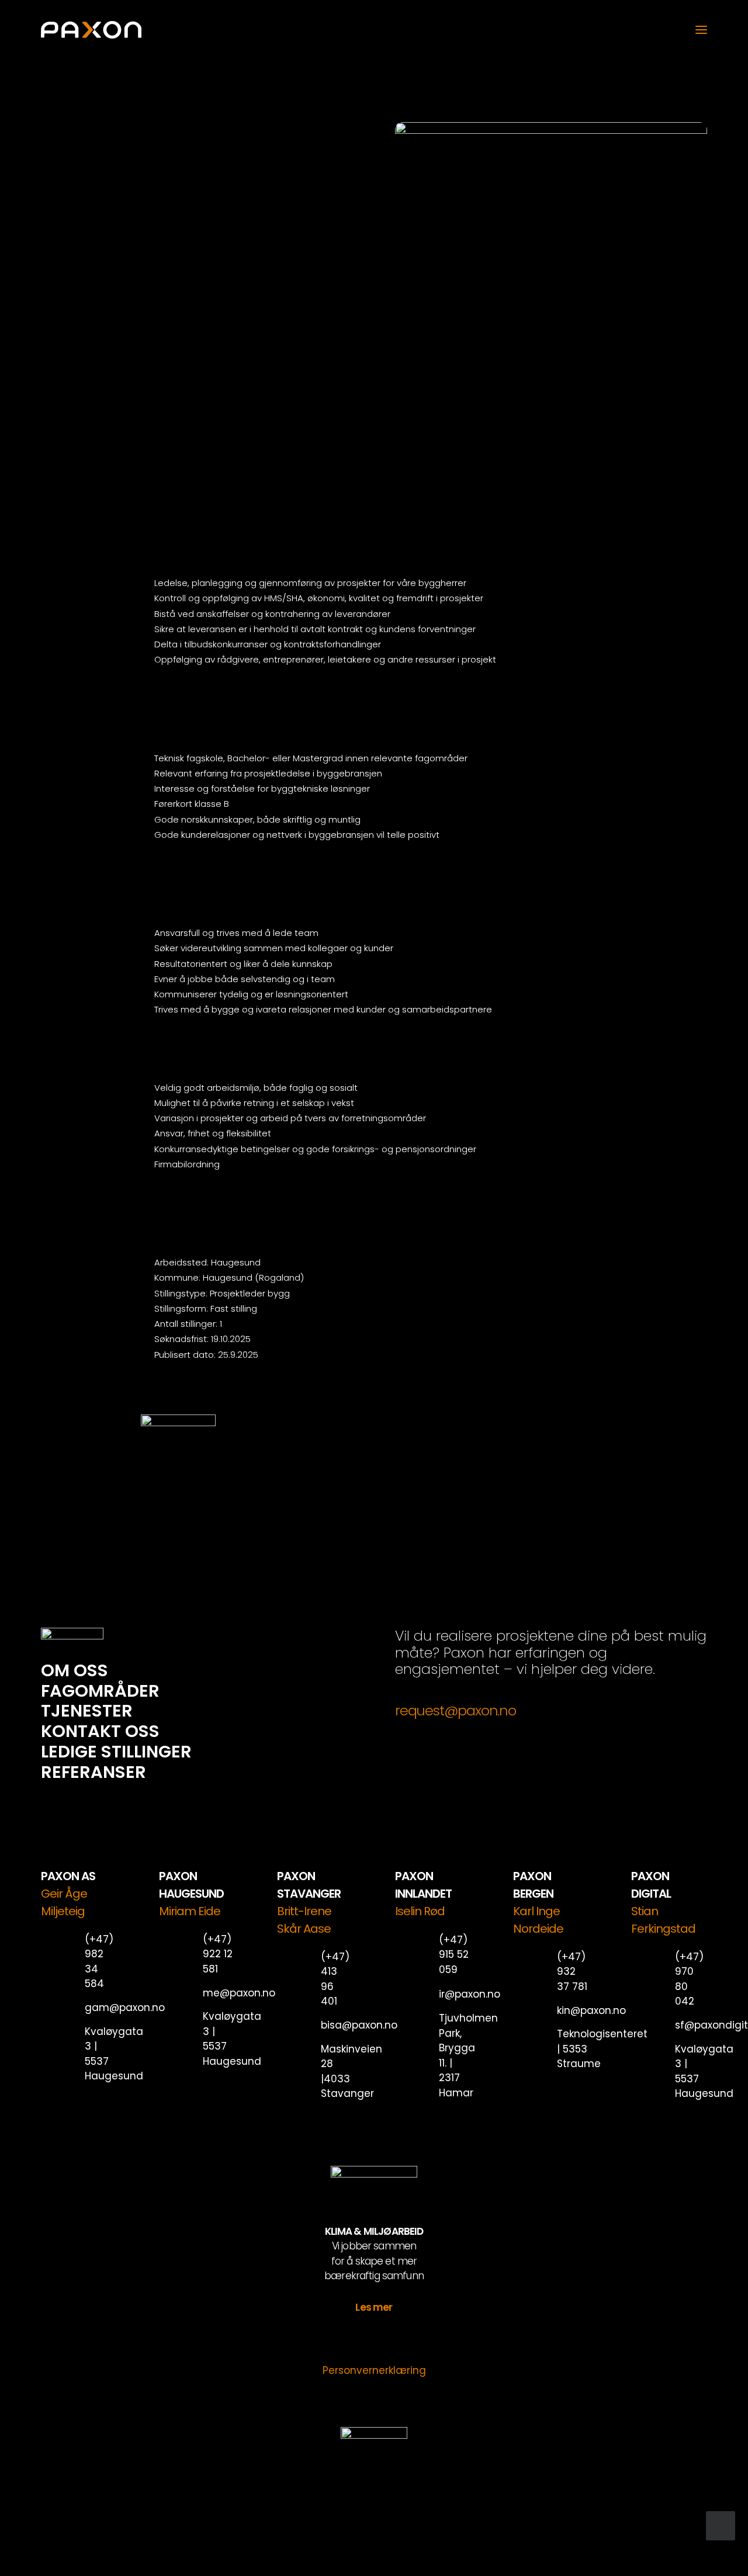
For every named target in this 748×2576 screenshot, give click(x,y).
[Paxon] (91, 30)
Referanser (93, 1772)
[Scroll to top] (721, 2525)
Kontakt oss (100, 1731)
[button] (701, 30)
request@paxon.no (456, 1710)
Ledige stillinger (116, 1752)
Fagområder (100, 1691)
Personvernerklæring (374, 2370)
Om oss (75, 1670)
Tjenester (87, 1711)
